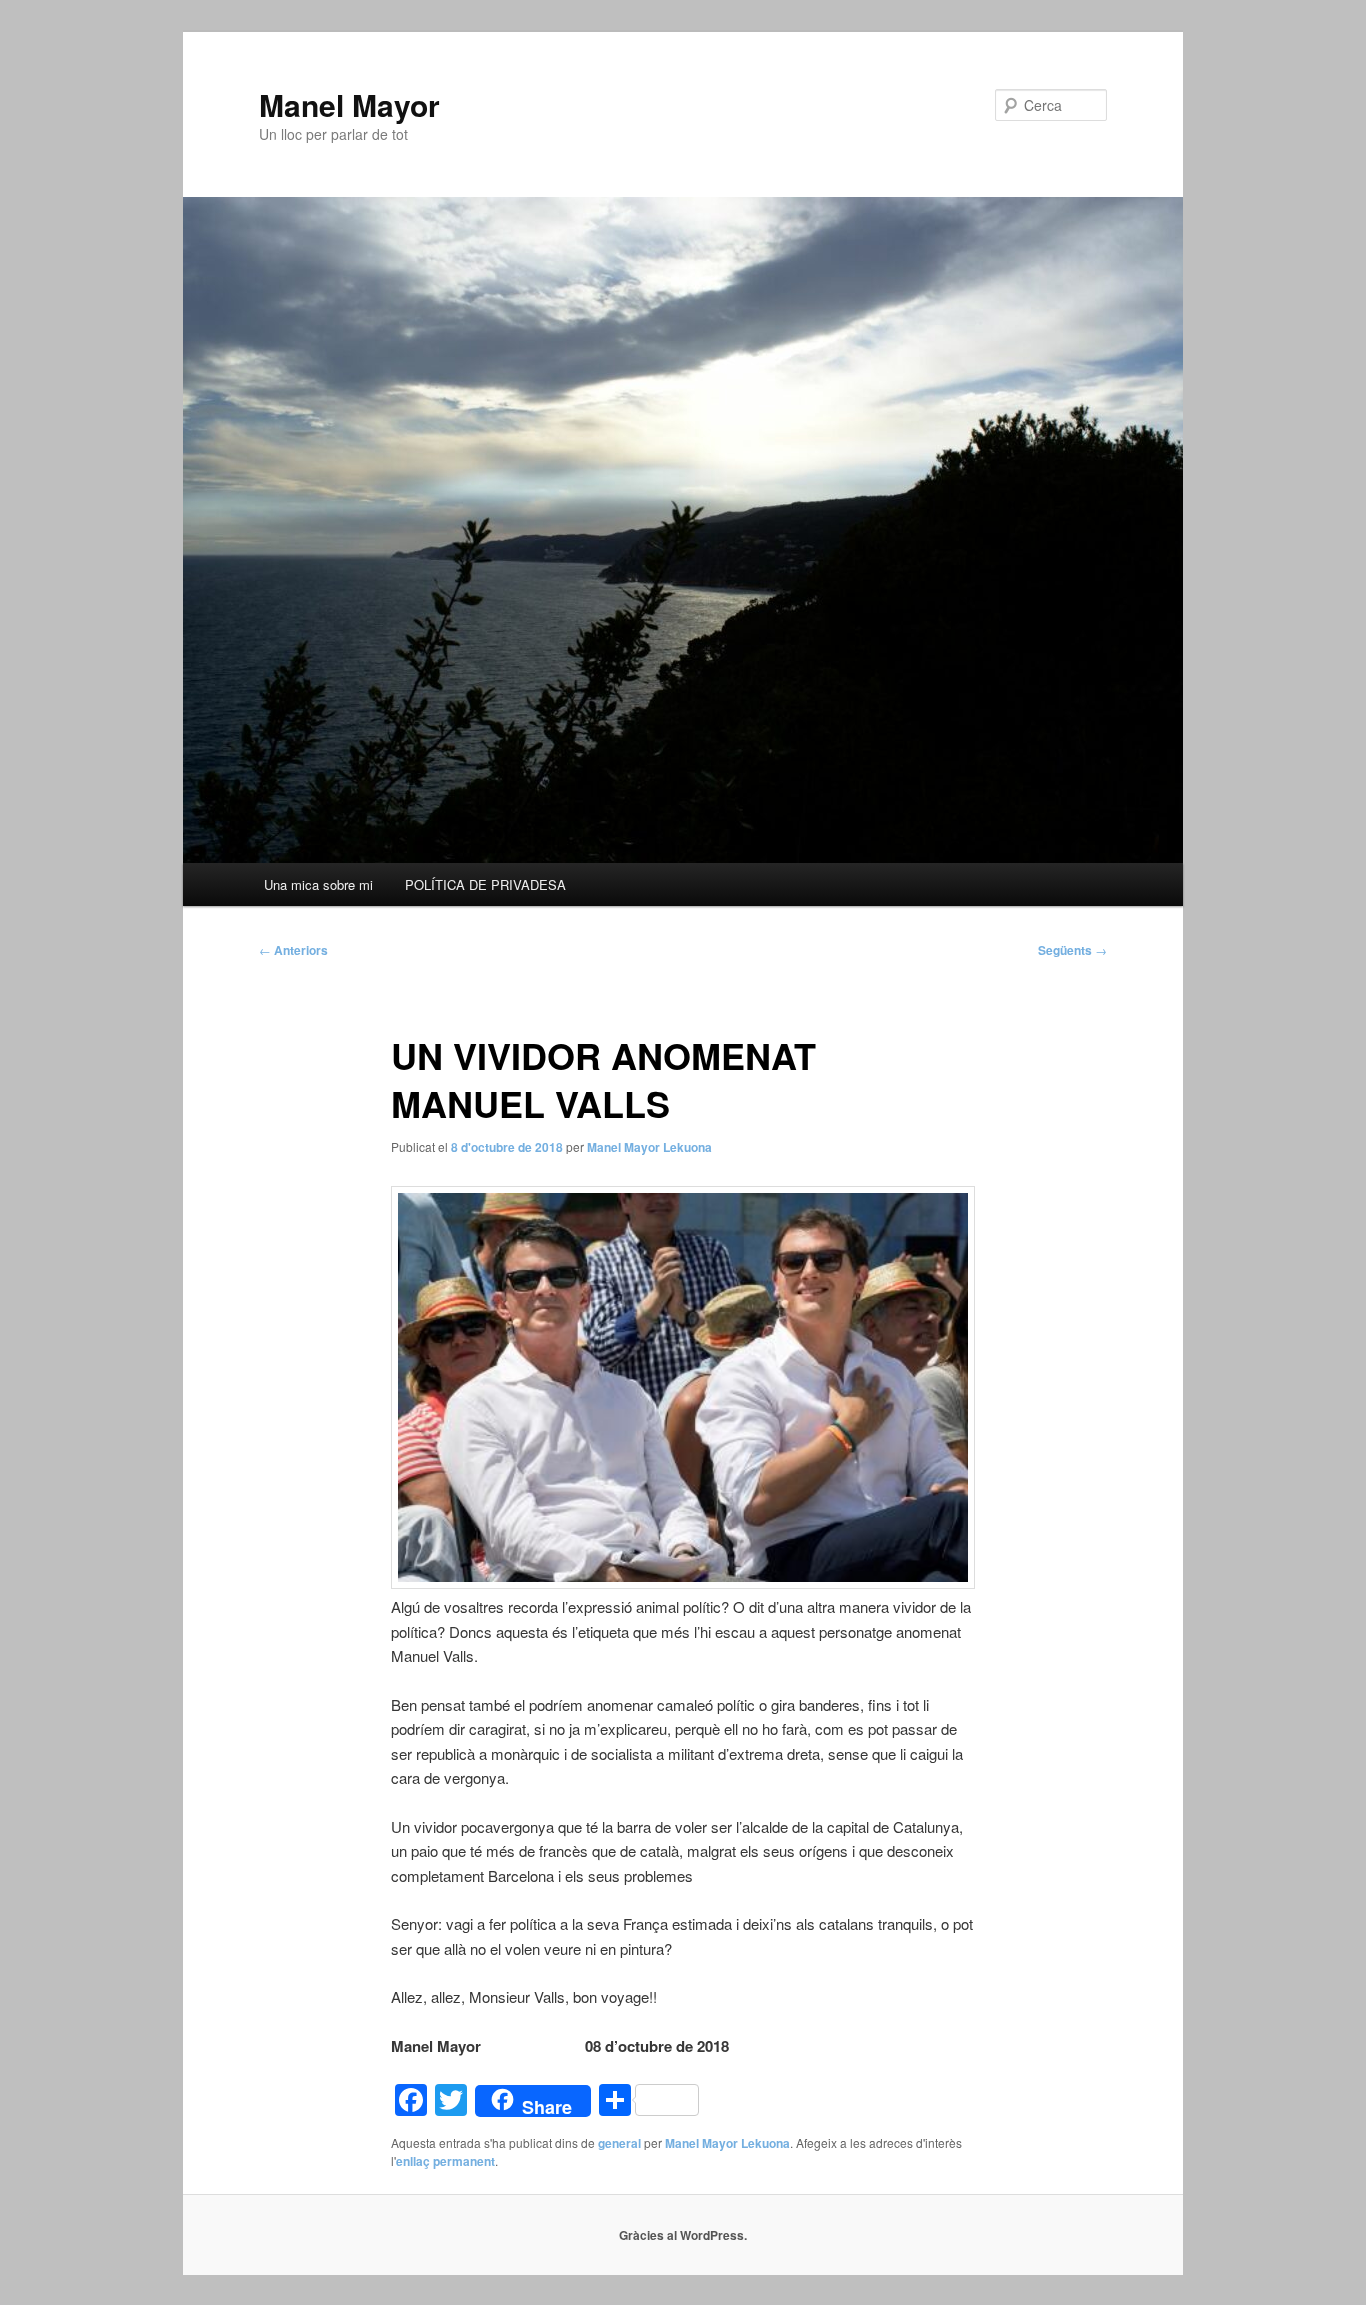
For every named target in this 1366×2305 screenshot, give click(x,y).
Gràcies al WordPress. (683, 2235)
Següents (1072, 950)
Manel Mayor (349, 104)
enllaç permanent (445, 2161)
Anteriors (293, 950)
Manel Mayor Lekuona (649, 1147)
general (619, 2143)
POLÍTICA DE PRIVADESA (485, 884)
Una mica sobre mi (318, 884)
